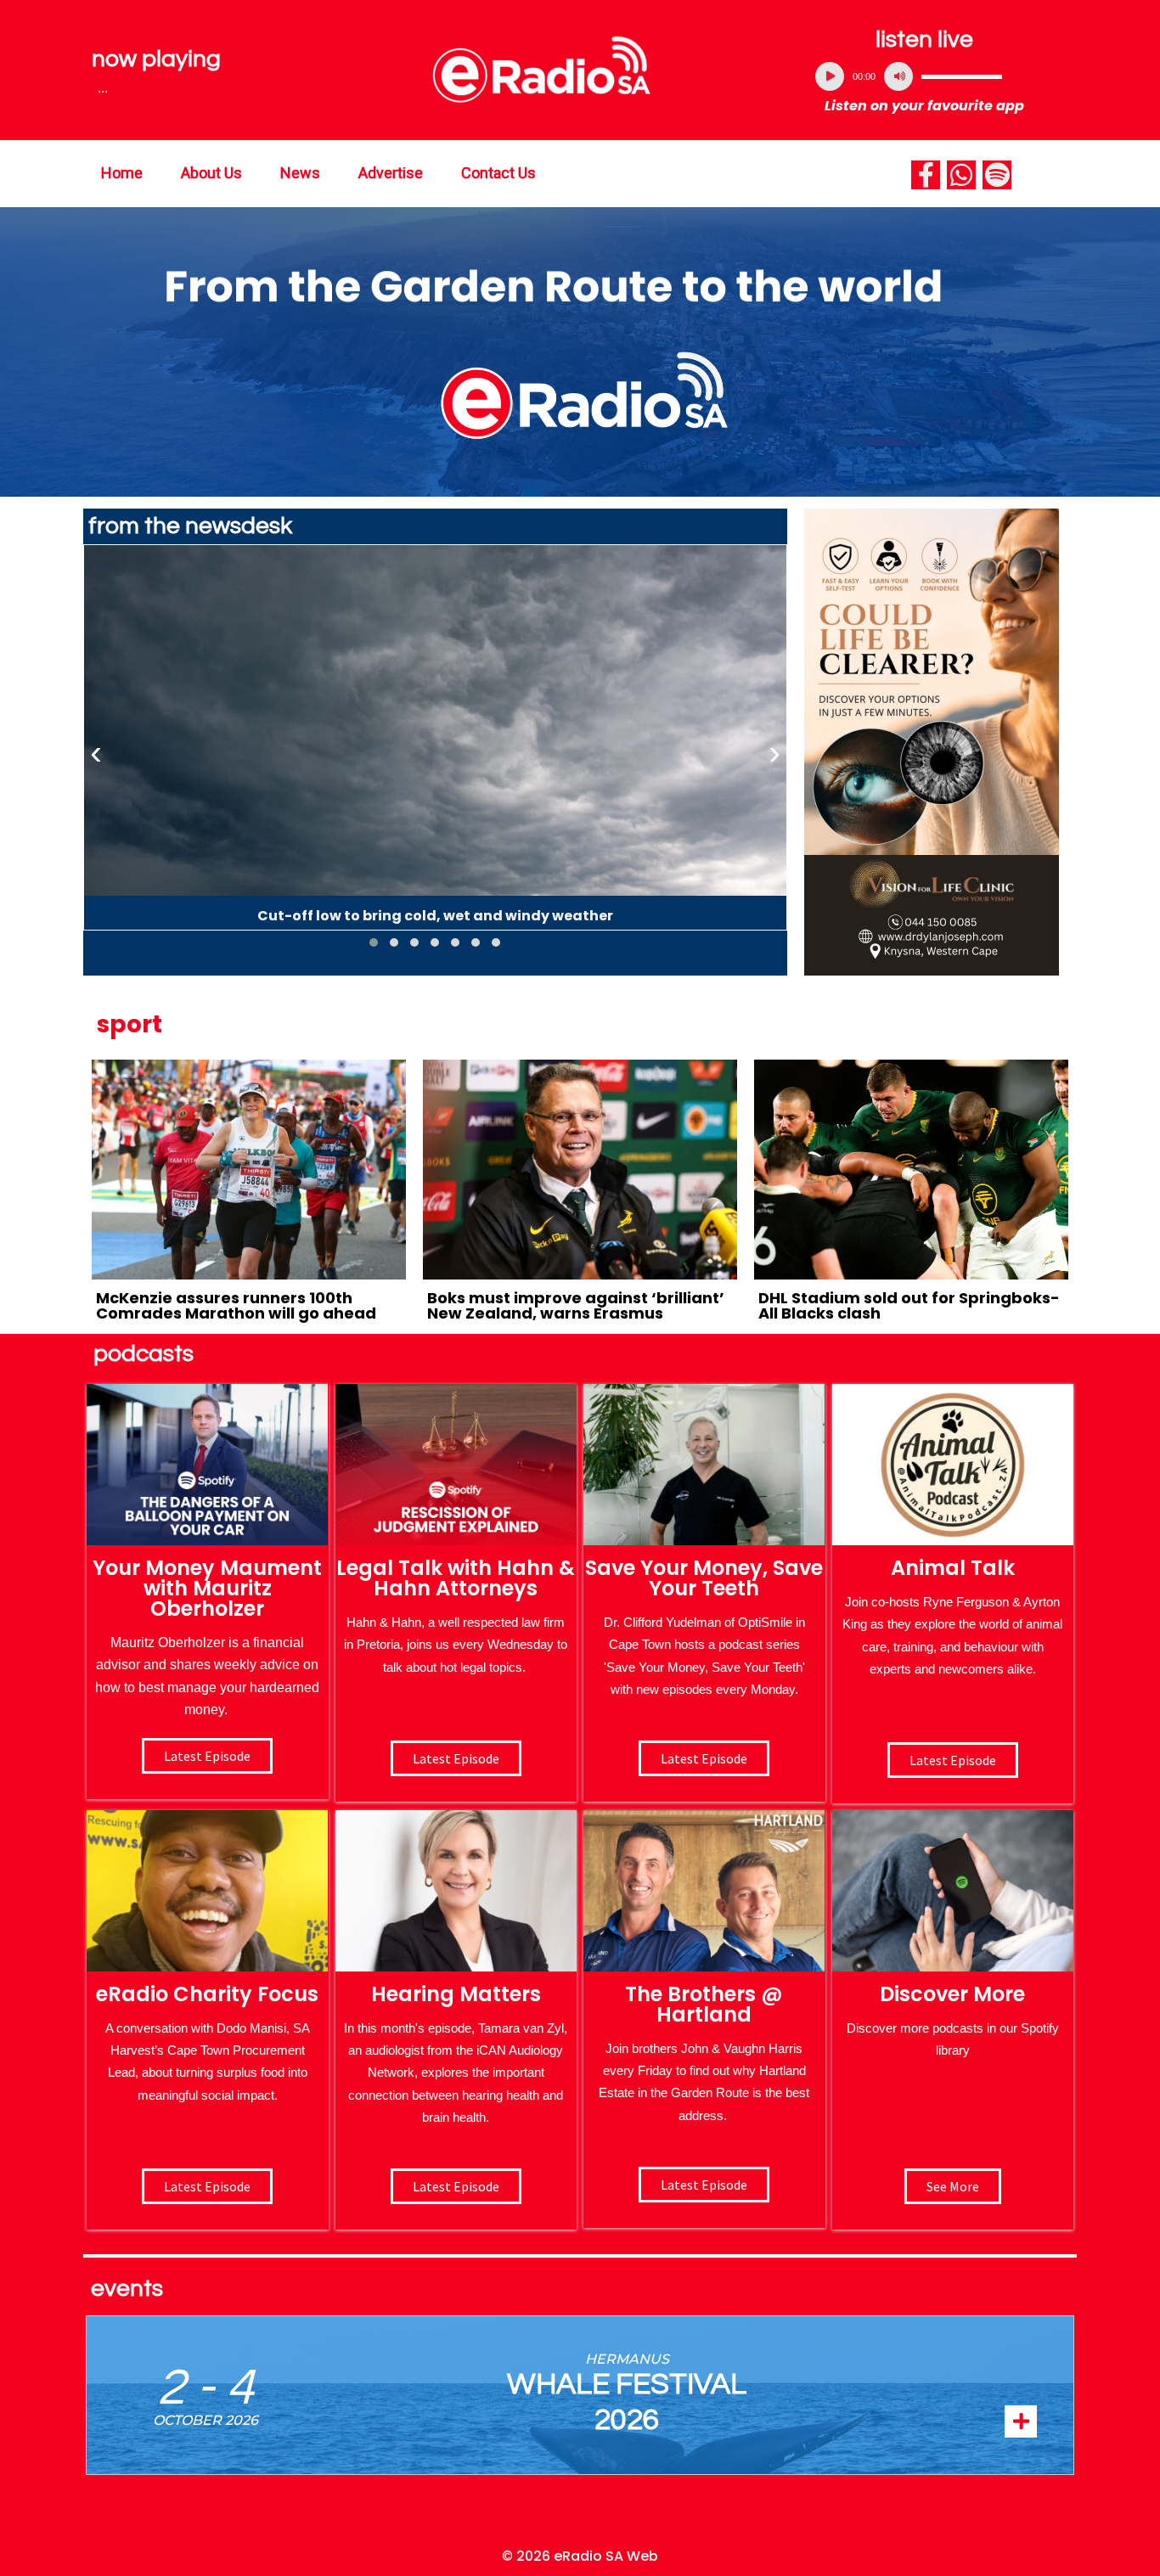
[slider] (962, 76)
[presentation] (96, 753)
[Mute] (898, 76)
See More (953, 2186)
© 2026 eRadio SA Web (580, 2556)
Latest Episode (704, 1758)
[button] (374, 942)
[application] (925, 76)
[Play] (830, 76)
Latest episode (207, 1756)
